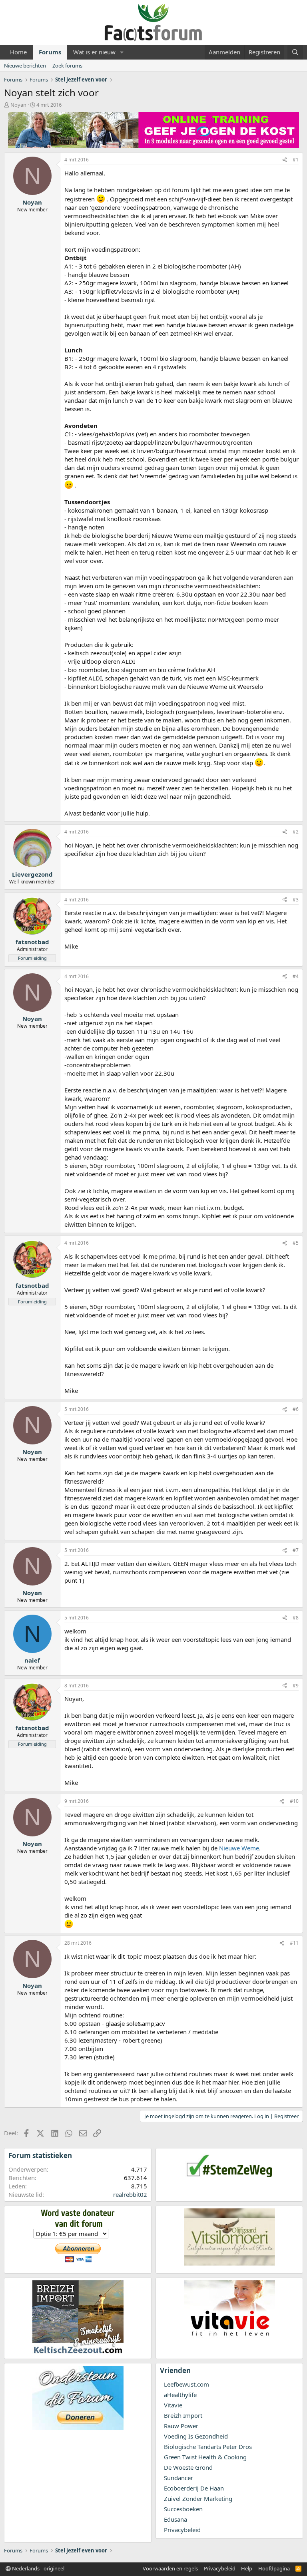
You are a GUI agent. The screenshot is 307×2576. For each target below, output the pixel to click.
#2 (296, 832)
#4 (296, 976)
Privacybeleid (182, 2530)
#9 (296, 1686)
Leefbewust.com (186, 2384)
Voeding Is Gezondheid (196, 2436)
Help (247, 2568)
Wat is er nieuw (94, 52)
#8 (296, 1618)
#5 (296, 1243)
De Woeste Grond (188, 2467)
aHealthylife (180, 2395)
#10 (294, 1801)
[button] (122, 52)
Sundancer (178, 2478)
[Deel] (285, 160)
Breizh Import (183, 2415)
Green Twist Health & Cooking (205, 2457)
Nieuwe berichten (25, 66)
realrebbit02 (130, 2194)
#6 (296, 1409)
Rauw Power (181, 2426)
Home (18, 52)
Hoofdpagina (274, 2568)
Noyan (18, 105)
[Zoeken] (295, 52)
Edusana (175, 2519)
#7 (296, 1550)
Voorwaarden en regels (170, 2568)
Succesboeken (183, 2509)
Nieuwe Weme (239, 1848)
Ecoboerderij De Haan (194, 2488)
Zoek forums (67, 66)
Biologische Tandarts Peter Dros (208, 2447)
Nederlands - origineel (38, 2568)
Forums (50, 52)
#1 (296, 160)
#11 (294, 1943)
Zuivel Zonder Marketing (198, 2498)
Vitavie (173, 2405)
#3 (296, 900)
